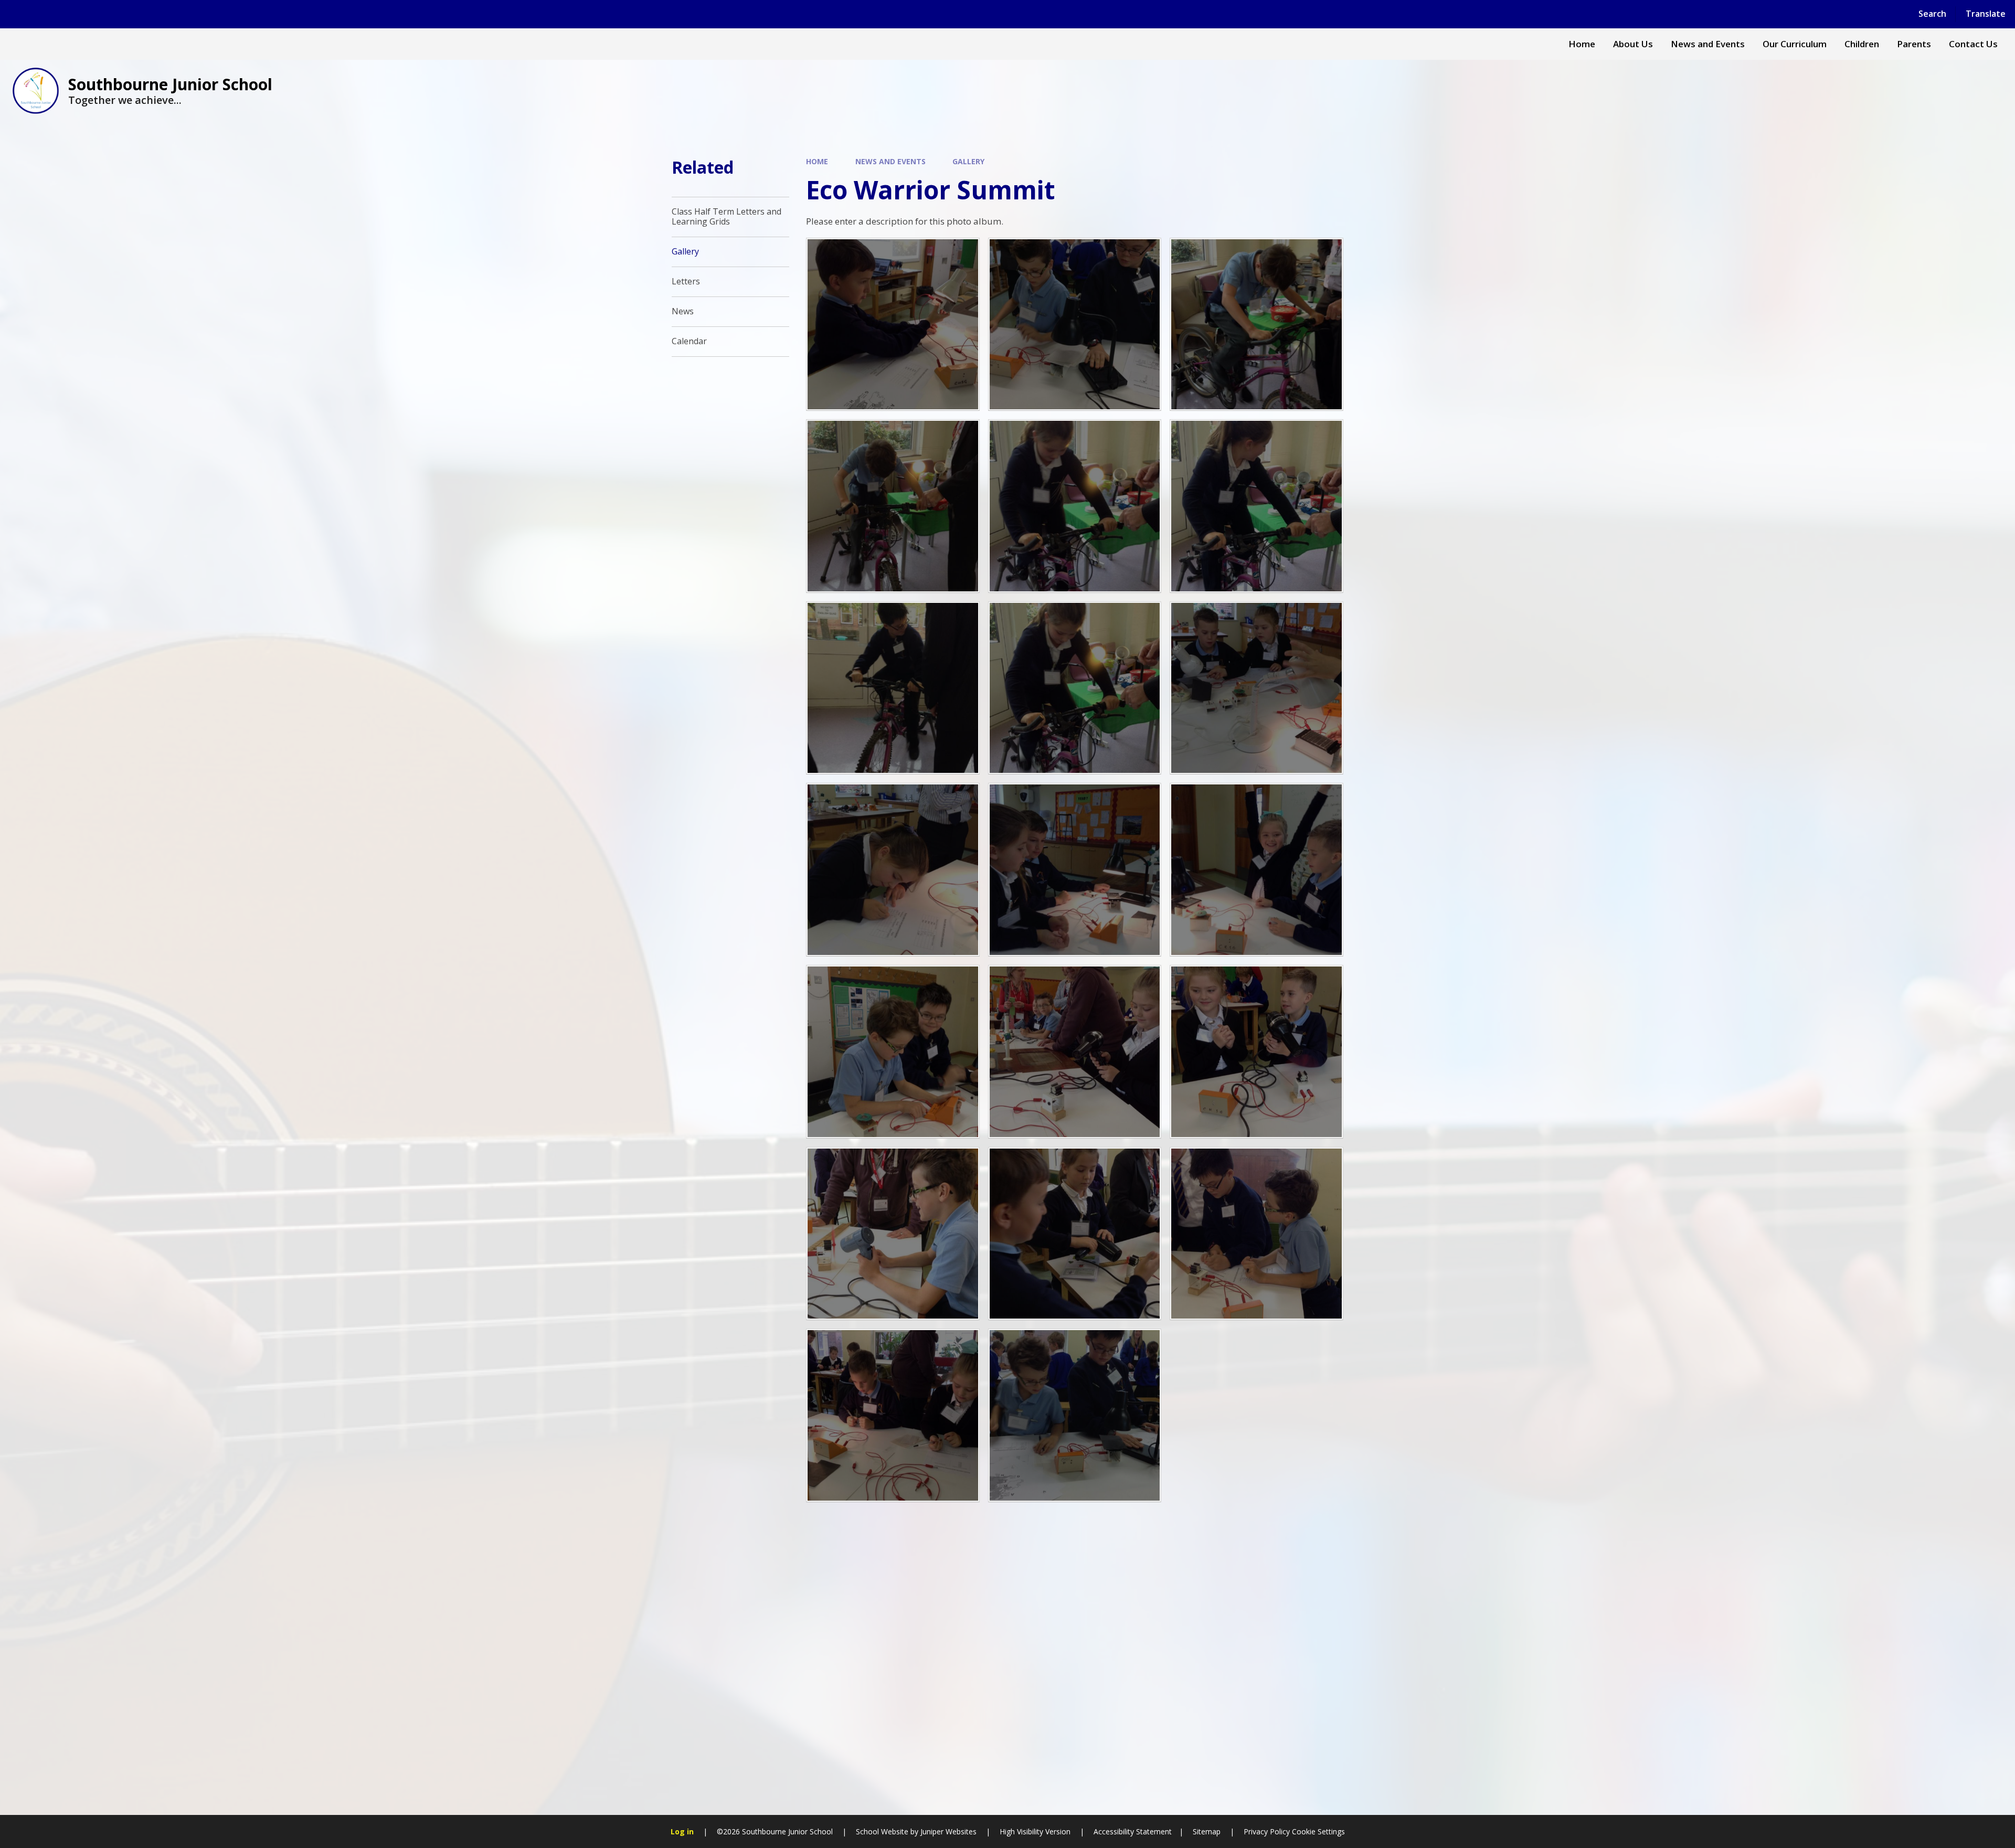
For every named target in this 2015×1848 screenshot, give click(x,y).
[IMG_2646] (1075, 1052)
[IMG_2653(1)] (893, 870)
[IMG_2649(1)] (1075, 1234)
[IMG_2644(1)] (1256, 870)
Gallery (968, 161)
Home (817, 161)
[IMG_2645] (893, 1052)
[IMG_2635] (1075, 688)
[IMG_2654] (1256, 688)
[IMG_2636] (893, 506)
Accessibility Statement (1133, 1831)
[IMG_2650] (1256, 1234)
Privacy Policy (1267, 1831)
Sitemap (1207, 1831)
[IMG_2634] (1075, 506)
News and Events (890, 161)
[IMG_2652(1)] (1075, 1415)
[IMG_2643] (1075, 870)
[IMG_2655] (893, 325)
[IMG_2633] (1256, 506)
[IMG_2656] (1075, 325)
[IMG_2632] (893, 688)
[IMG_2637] (1256, 325)
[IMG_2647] (1256, 1052)
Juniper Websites (948, 1831)
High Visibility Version (1035, 1831)
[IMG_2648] (893, 1234)
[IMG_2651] (893, 1415)
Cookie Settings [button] (1318, 1831)
